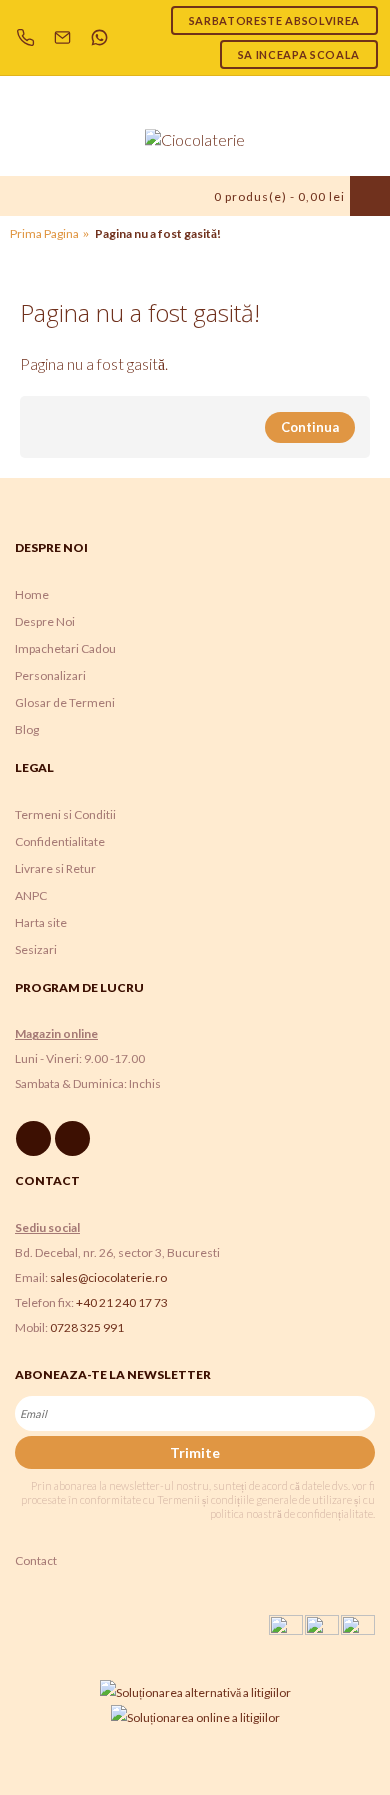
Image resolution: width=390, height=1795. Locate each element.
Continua (310, 427)
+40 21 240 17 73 (122, 1302)
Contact (36, 1560)
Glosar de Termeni (65, 702)
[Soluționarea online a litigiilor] (195, 1717)
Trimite (195, 1452)
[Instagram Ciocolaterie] (75, 1138)
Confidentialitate (60, 841)
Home (32, 594)
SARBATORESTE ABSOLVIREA (274, 20)
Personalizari (50, 675)
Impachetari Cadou (65, 648)
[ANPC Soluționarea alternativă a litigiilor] (195, 1692)
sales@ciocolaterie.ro (108, 1277)
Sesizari (36, 949)
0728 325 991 (87, 1327)
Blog (27, 729)
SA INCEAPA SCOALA (299, 54)
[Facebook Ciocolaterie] (36, 1138)
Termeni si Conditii (65, 814)
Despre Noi (45, 621)
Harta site (41, 922)
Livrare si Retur (55, 868)
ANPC (31, 895)
